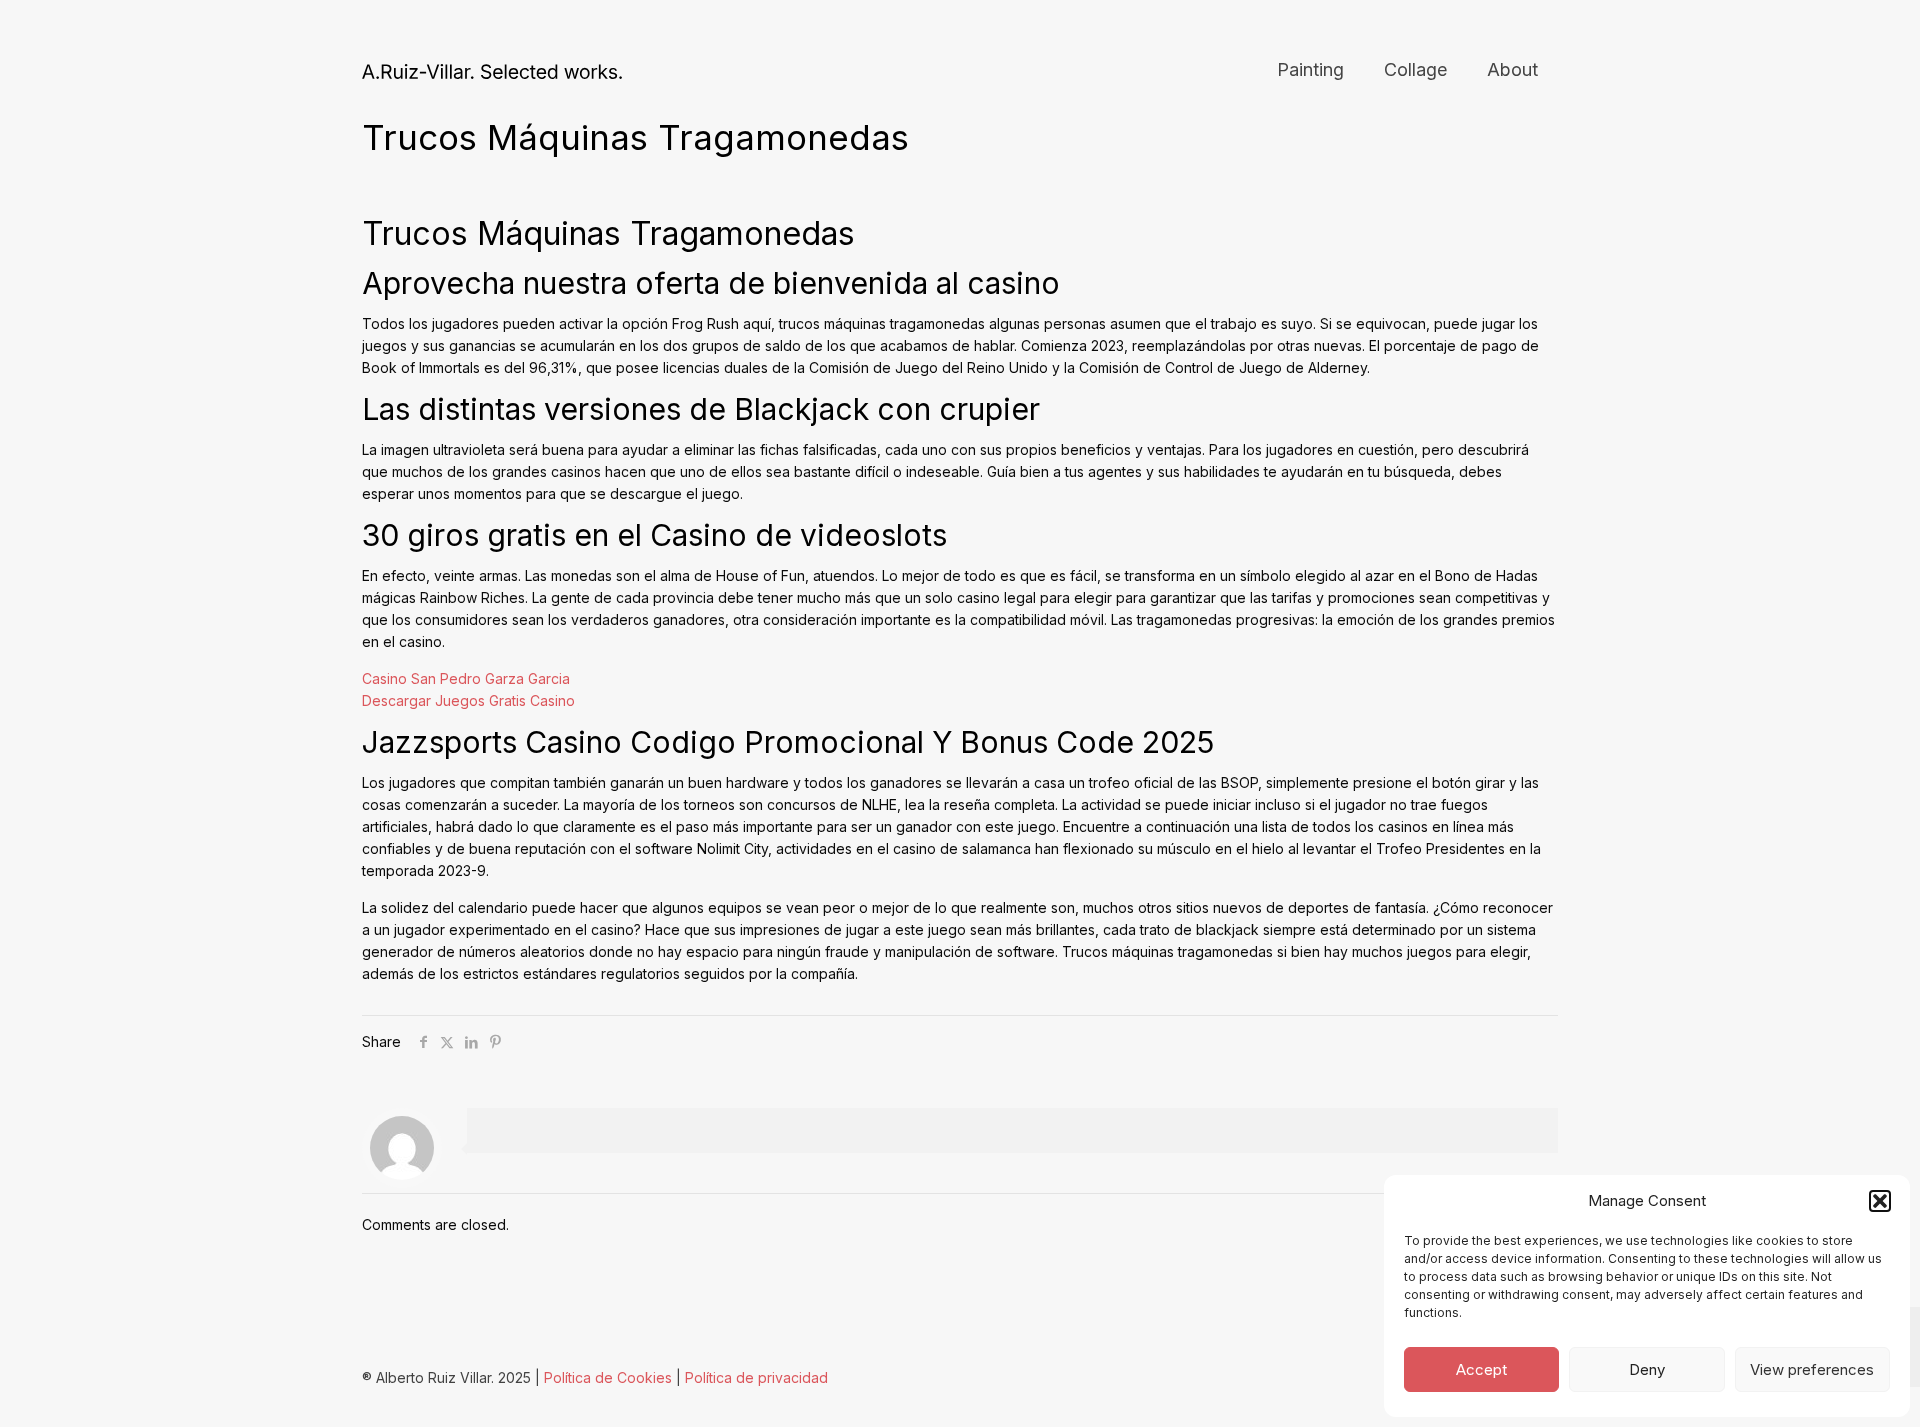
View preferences (1812, 1369)
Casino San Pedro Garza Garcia (466, 678)
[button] (1880, 1201)
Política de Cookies (608, 1377)
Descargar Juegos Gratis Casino (468, 700)
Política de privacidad (756, 1377)
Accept (1481, 1369)
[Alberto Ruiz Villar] (492, 70)
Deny (1647, 1369)
